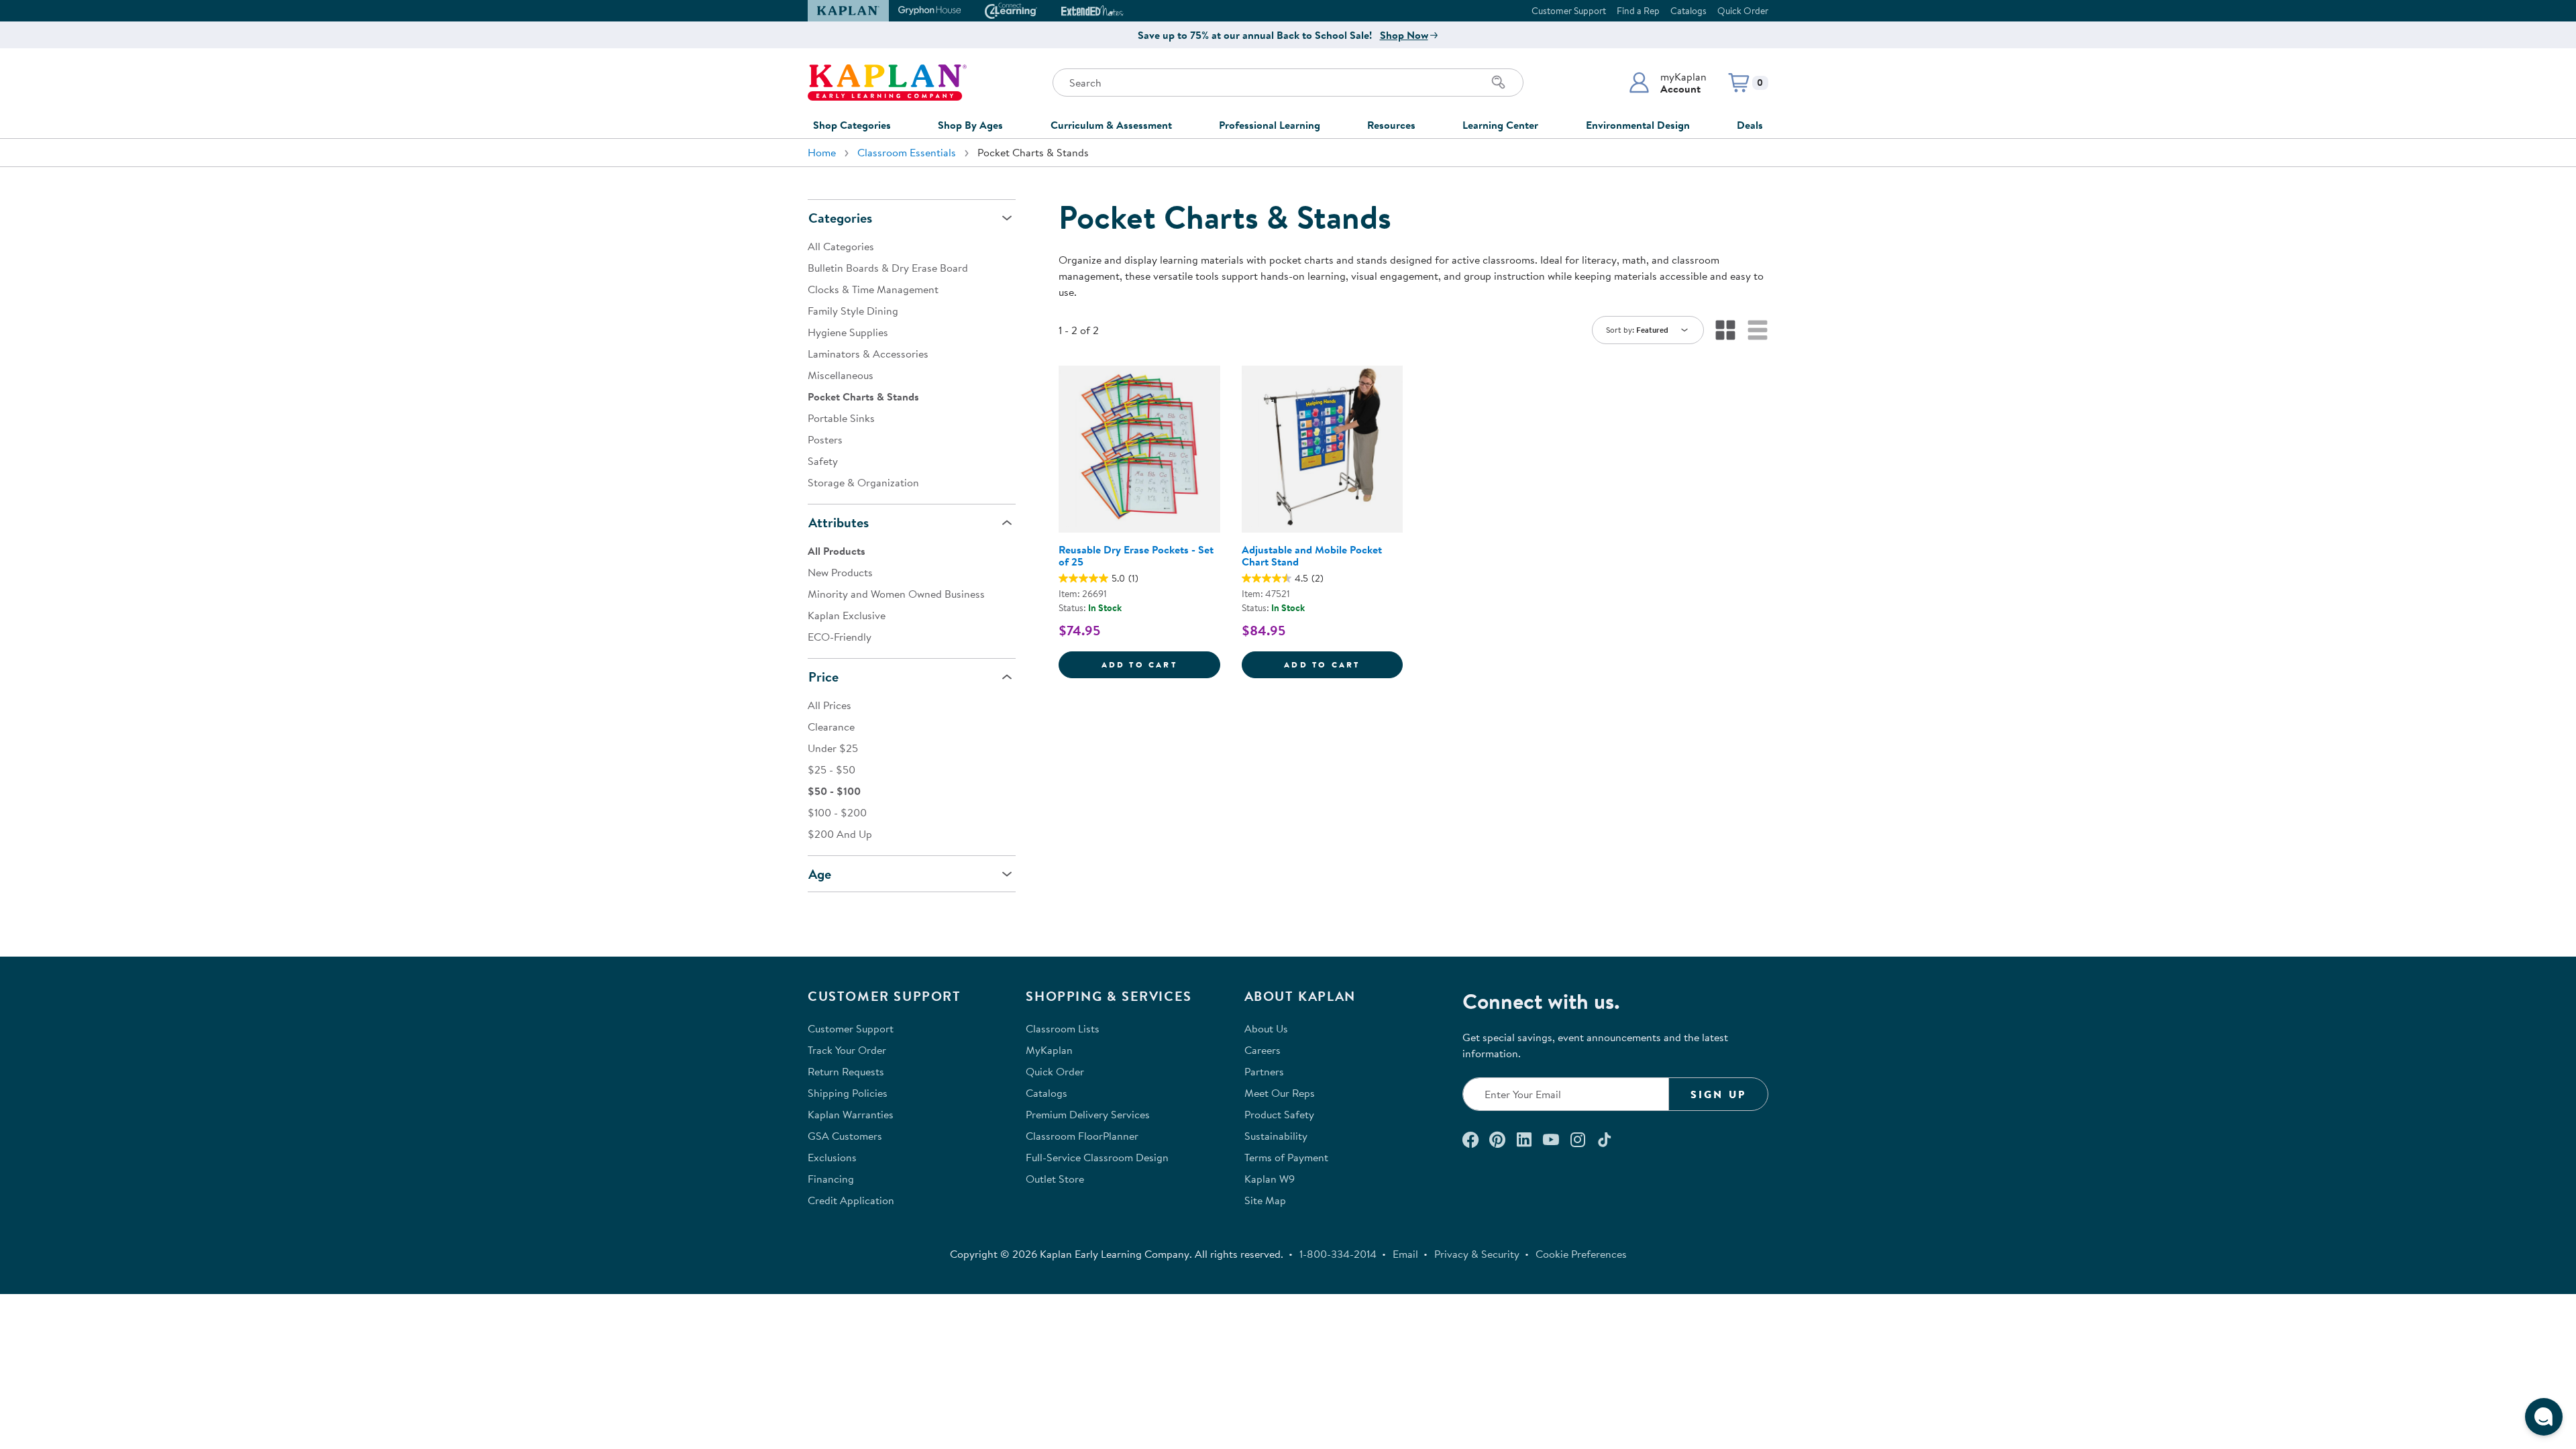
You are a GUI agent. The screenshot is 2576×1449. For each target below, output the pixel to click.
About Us (1266, 1028)
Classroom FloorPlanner (1082, 1136)
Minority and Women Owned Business (896, 594)
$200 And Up (840, 834)
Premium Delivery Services (1088, 1114)
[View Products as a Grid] (1725, 330)
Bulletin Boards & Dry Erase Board (888, 268)
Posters (825, 439)
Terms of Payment (1286, 1157)
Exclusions (832, 1157)
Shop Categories (852, 125)
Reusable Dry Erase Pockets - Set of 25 (1136, 555)
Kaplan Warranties (851, 1114)
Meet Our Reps (1280, 1093)
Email (1405, 1254)
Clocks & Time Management (873, 289)
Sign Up (1718, 1094)
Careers (1263, 1050)
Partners (1264, 1071)
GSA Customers (845, 1136)
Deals (1750, 125)
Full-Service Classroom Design (1097, 1157)
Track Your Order (847, 1050)
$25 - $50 (831, 769)
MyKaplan (1049, 1050)
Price (823, 677)
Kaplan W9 (1270, 1179)
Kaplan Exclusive (847, 615)
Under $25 (833, 748)
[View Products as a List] (1758, 330)
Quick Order (1743, 11)
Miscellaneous (841, 375)
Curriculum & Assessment (1111, 125)
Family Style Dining (853, 311)
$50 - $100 (834, 791)
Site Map (1265, 1200)
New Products (840, 572)
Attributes (839, 522)
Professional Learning (1270, 125)
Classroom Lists (1063, 1028)
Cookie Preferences (1581, 1254)
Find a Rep (1638, 11)
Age (820, 874)
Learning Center (1500, 125)
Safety (823, 461)
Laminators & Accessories (868, 354)
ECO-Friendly (840, 637)
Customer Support (1569, 11)
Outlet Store (1055, 1179)
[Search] (1499, 83)
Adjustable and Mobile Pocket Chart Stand (1312, 555)
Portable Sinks (841, 418)
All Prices (829, 705)
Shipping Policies (848, 1093)
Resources (1391, 125)
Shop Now (1404, 35)
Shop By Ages (970, 125)
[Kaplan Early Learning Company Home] (887, 83)
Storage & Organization (863, 482)
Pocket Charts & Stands (863, 396)
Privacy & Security (1477, 1254)
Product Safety (1279, 1114)
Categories (840, 218)
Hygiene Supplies (848, 332)
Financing (831, 1179)
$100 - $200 (837, 812)
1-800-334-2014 (1338, 1254)
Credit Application (851, 1200)
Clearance (831, 727)
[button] (1667, 83)
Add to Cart (1161, 664)
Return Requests (846, 1071)
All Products (837, 551)
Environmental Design (1638, 125)
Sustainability (1276, 1136)
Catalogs (1688, 11)
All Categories (841, 246)
